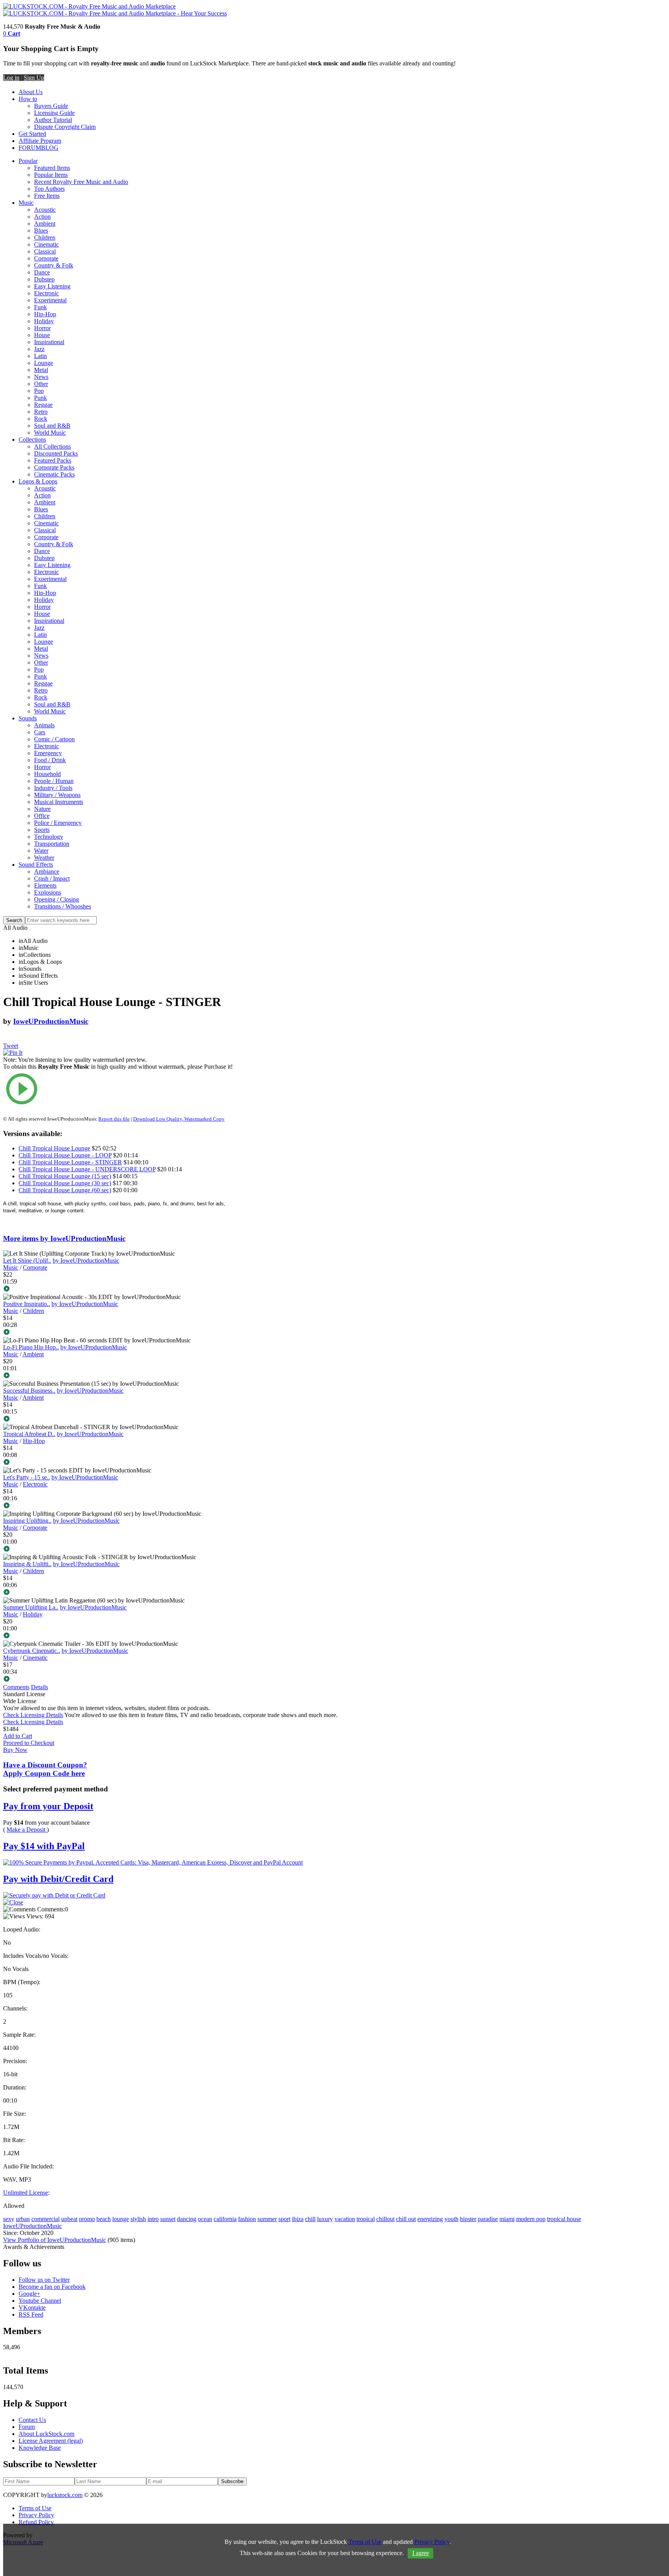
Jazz (39, 349)
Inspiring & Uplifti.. (27, 1564)
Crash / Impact (52, 878)
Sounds (28, 718)
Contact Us (32, 2420)
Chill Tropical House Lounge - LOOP (65, 1155)
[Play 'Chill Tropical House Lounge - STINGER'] (122, 1090)
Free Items (47, 196)
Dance (42, 272)
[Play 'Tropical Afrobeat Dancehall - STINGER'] (122, 1463)
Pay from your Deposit (48, 1806)
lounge (121, 2219)
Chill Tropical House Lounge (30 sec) (65, 1183)
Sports (42, 830)
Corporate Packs (54, 467)
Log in (11, 78)
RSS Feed (31, 2315)
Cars (40, 732)
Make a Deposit (27, 1830)
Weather (44, 858)
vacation (345, 2219)
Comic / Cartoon (54, 739)
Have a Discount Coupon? (45, 1769)
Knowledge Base (40, 2448)
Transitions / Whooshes (63, 906)
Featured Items (52, 168)
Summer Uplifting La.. (31, 1607)
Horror (42, 328)
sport (284, 2219)
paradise (488, 2219)
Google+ (29, 2294)
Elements (45, 885)
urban (23, 2219)
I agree (421, 2553)
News (41, 377)
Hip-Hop (45, 314)
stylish (138, 2219)
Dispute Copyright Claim (65, 127)
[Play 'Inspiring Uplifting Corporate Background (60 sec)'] (122, 1549)
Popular (28, 161)
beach (104, 2219)
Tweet (11, 1046)
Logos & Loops (38, 481)
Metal (41, 370)
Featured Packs (53, 460)
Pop (39, 391)
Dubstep (44, 279)
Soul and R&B (52, 426)
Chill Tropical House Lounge (54, 1148)
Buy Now (15, 1750)
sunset (168, 2219)
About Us (31, 92)
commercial (45, 2219)
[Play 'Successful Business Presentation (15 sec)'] (122, 1419)
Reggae (43, 405)
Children (45, 237)
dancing (187, 2219)
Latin (40, 356)
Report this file (114, 1119)
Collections (32, 440)
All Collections (52, 446)
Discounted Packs (56, 453)
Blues (41, 231)
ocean (205, 2219)
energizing (430, 2219)
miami (507, 2219)
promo (87, 2219)
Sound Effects (36, 865)
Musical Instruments (59, 802)
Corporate (46, 258)
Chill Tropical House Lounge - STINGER (70, 1162)
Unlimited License (26, 2193)
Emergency (48, 753)
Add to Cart (18, 1736)
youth (451, 2219)
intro (153, 2219)
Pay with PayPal (44, 1846)
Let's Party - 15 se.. (27, 1477)
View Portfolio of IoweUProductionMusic (55, 2240)
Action (42, 217)
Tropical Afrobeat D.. (29, 1434)
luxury (325, 2219)
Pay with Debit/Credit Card (58, 1879)
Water (41, 851)
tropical (366, 2219)
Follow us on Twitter (44, 2280)
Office (42, 816)
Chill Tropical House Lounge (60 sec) (65, 1190)
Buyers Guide (51, 106)
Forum (27, 2427)
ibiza (298, 2219)
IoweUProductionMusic (51, 1021)
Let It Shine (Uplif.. (27, 1261)
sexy (9, 2219)
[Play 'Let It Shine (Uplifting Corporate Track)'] (122, 1289)
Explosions (48, 892)
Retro (41, 412)
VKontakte (32, 2308)
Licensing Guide (54, 113)
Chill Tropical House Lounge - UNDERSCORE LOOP (87, 1169)
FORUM (30, 148)
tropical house (564, 2219)
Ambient (45, 224)
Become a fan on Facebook (52, 2287)
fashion (247, 2219)
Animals (44, 725)
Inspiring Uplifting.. (27, 1521)
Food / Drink (50, 760)
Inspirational (49, 342)
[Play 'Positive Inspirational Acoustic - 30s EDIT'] (122, 1333)
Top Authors (49, 189)
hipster (468, 2219)
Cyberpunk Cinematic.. (32, 1651)
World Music (50, 433)
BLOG (50, 148)
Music (26, 203)
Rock (41, 419)
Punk (40, 398)
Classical (45, 251)
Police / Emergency (58, 823)
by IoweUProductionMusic (86, 1261)
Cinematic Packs (54, 474)
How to (28, 99)
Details (39, 1687)
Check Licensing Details (33, 1715)
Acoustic (45, 210)
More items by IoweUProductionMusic (64, 1238)
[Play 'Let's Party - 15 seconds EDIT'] (122, 1506)
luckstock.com (65, 2495)
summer (267, 2219)
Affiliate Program (40, 141)
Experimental (50, 300)
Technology (49, 837)
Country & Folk (54, 265)
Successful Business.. (29, 1391)
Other (41, 384)
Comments (16, 1687)
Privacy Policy (36, 2515)
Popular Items (51, 175)
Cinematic (46, 244)
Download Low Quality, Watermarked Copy (179, 1119)
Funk (40, 307)
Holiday (44, 321)
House (42, 335)
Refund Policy (36, 2522)
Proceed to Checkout (29, 1743)
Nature (42, 809)
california (225, 2219)
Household (47, 774)
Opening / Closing (57, 899)
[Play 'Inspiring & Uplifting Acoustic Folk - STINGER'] (122, 1593)
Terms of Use (35, 2508)
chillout (385, 2219)
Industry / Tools (53, 788)
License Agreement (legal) (51, 2441)
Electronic (46, 293)
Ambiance (47, 872)
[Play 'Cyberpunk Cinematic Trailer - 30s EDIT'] (122, 1680)
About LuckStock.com (46, 2434)
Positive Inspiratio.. (27, 1304)
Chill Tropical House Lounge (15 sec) (65, 1176)
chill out (406, 2219)
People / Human (54, 781)
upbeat (69, 2219)
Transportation (52, 844)
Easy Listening (52, 286)
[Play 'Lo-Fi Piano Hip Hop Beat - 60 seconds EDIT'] (122, 1376)
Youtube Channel (40, 2301)
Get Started (32, 134)
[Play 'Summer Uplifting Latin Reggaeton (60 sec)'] (122, 1636)
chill (310, 2219)
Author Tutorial (53, 120)
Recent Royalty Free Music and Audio (81, 182)
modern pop (531, 2219)
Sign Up (34, 78)
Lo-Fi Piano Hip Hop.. (31, 1347)
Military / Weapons (57, 795)
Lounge (44, 363)
